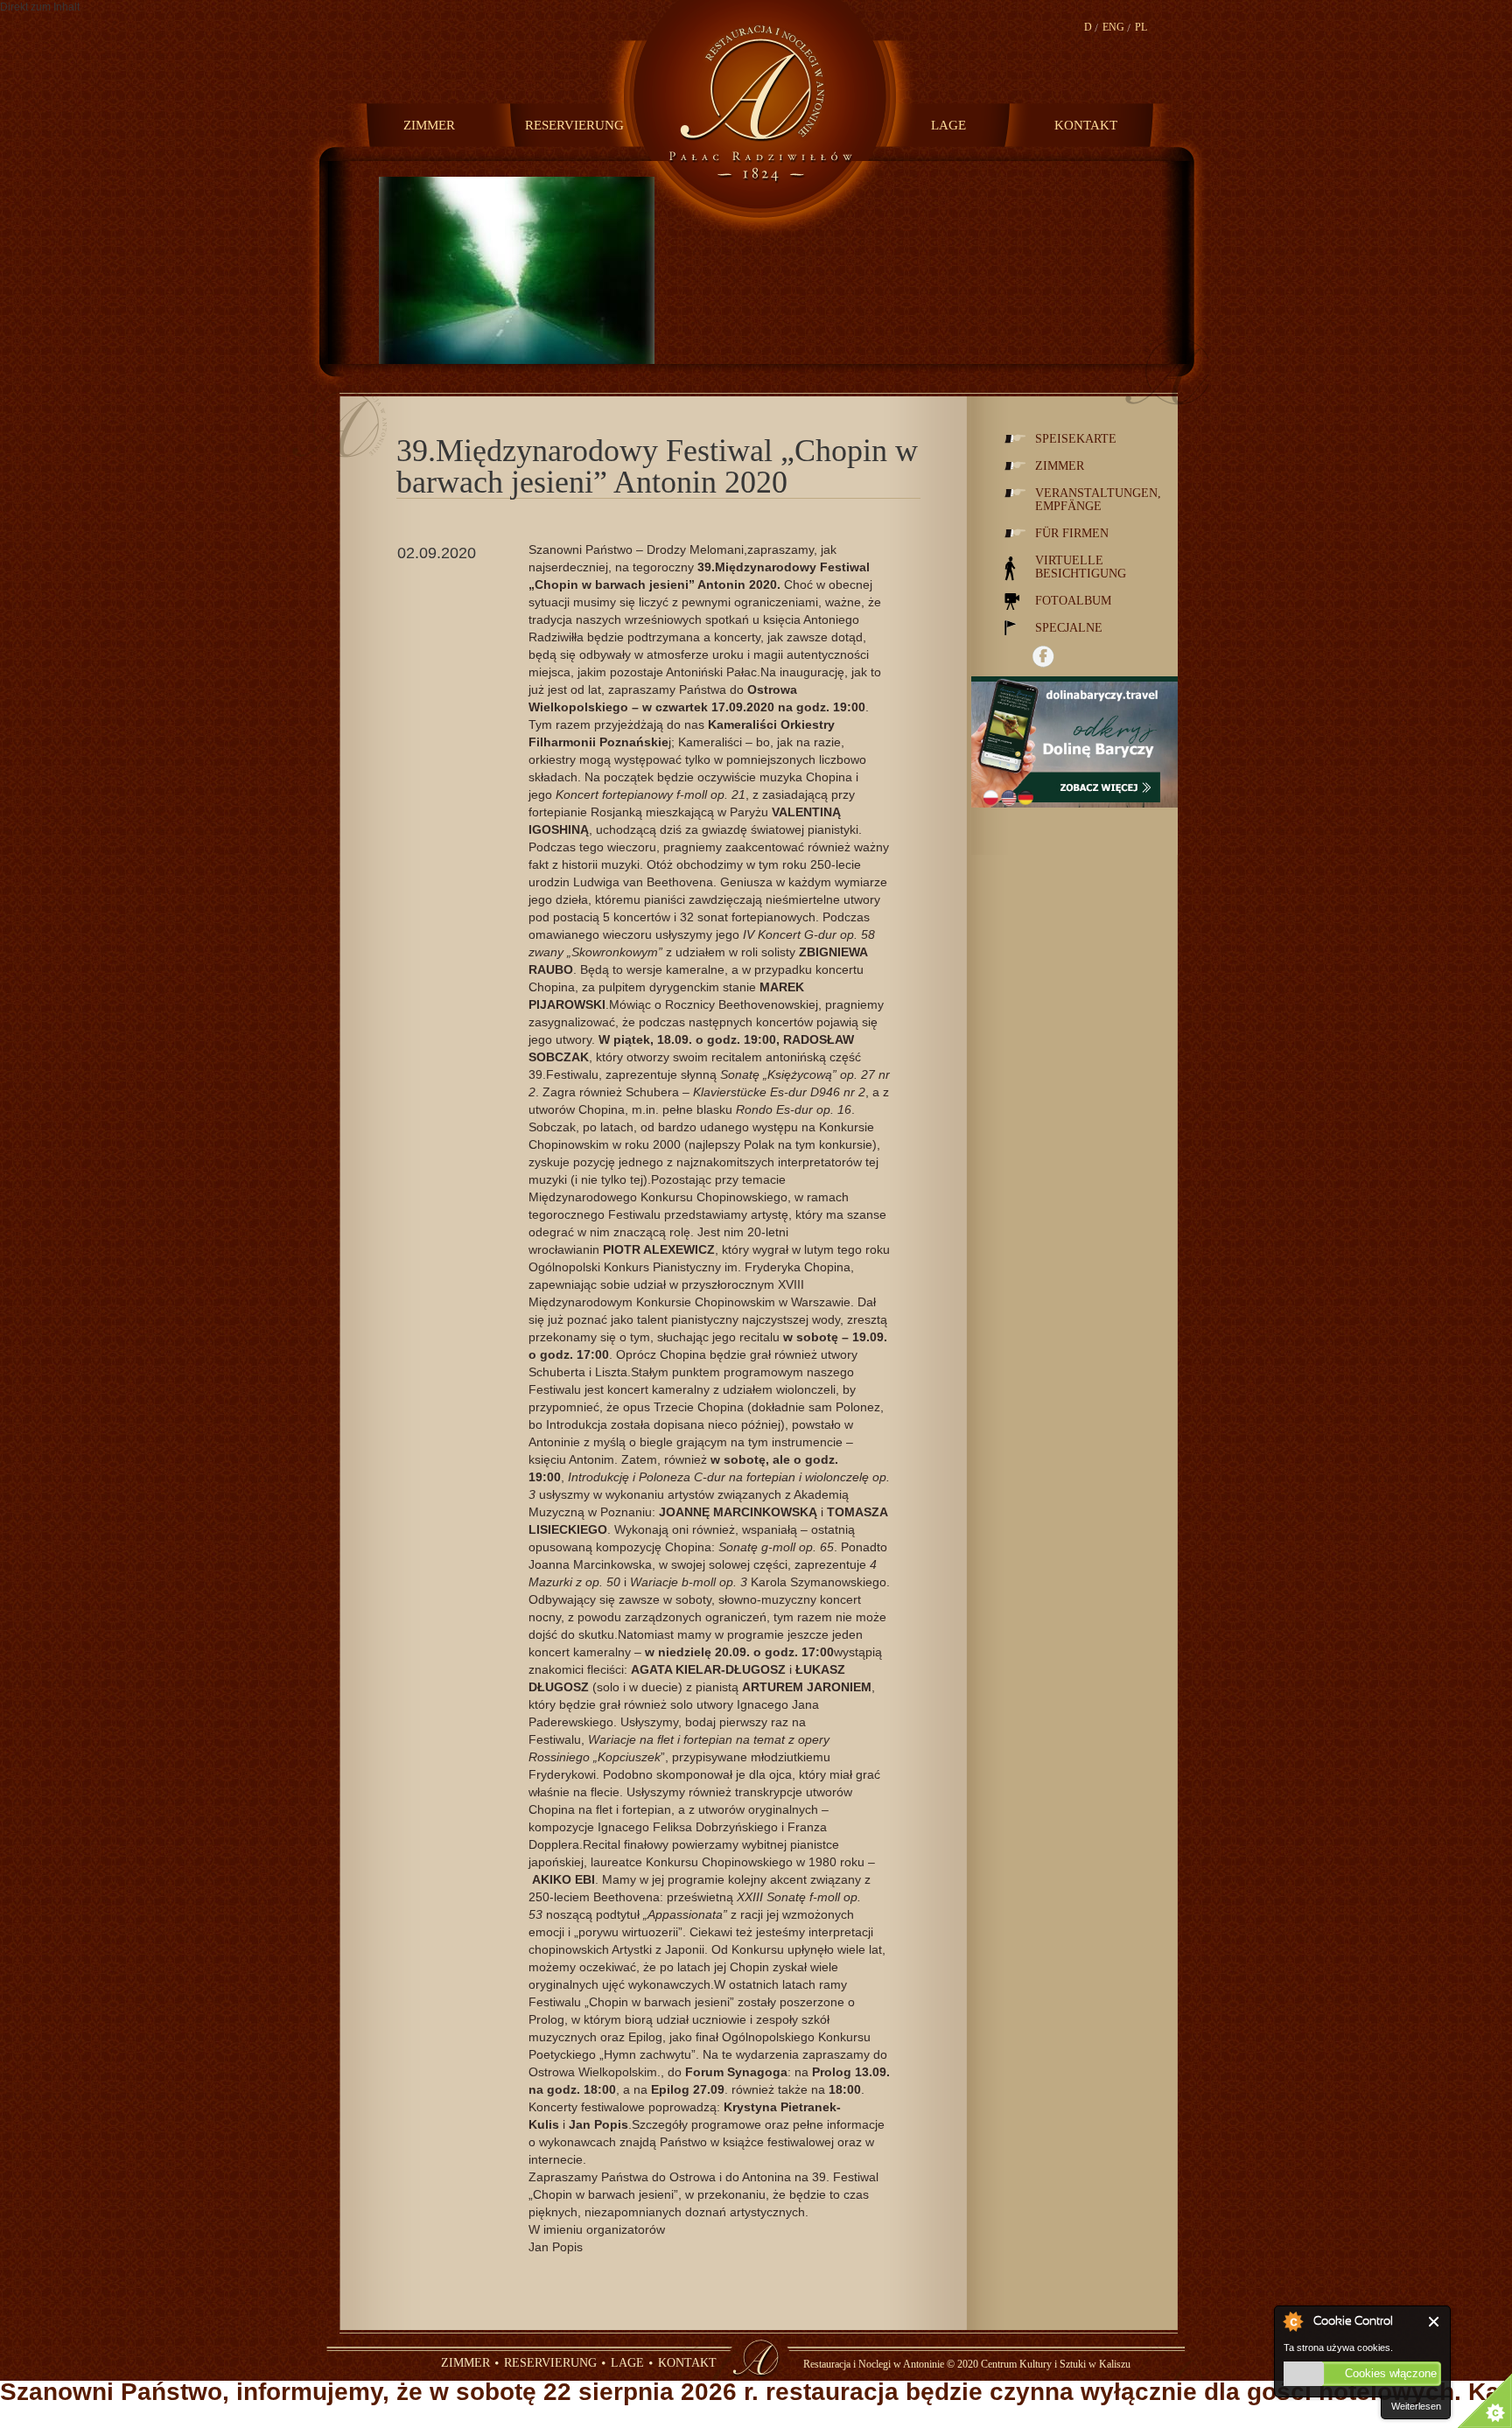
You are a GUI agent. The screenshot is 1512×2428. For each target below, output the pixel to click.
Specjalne (1069, 628)
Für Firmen (1072, 533)
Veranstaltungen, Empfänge (1098, 500)
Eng (1113, 27)
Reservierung (570, 125)
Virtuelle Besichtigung (1081, 567)
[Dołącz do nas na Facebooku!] (1043, 657)
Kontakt (1086, 125)
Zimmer (429, 125)
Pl (1141, 27)
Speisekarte (1076, 439)
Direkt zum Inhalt (40, 7)
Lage (948, 125)
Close (1435, 2322)
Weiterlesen (1416, 2406)
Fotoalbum (1073, 601)
